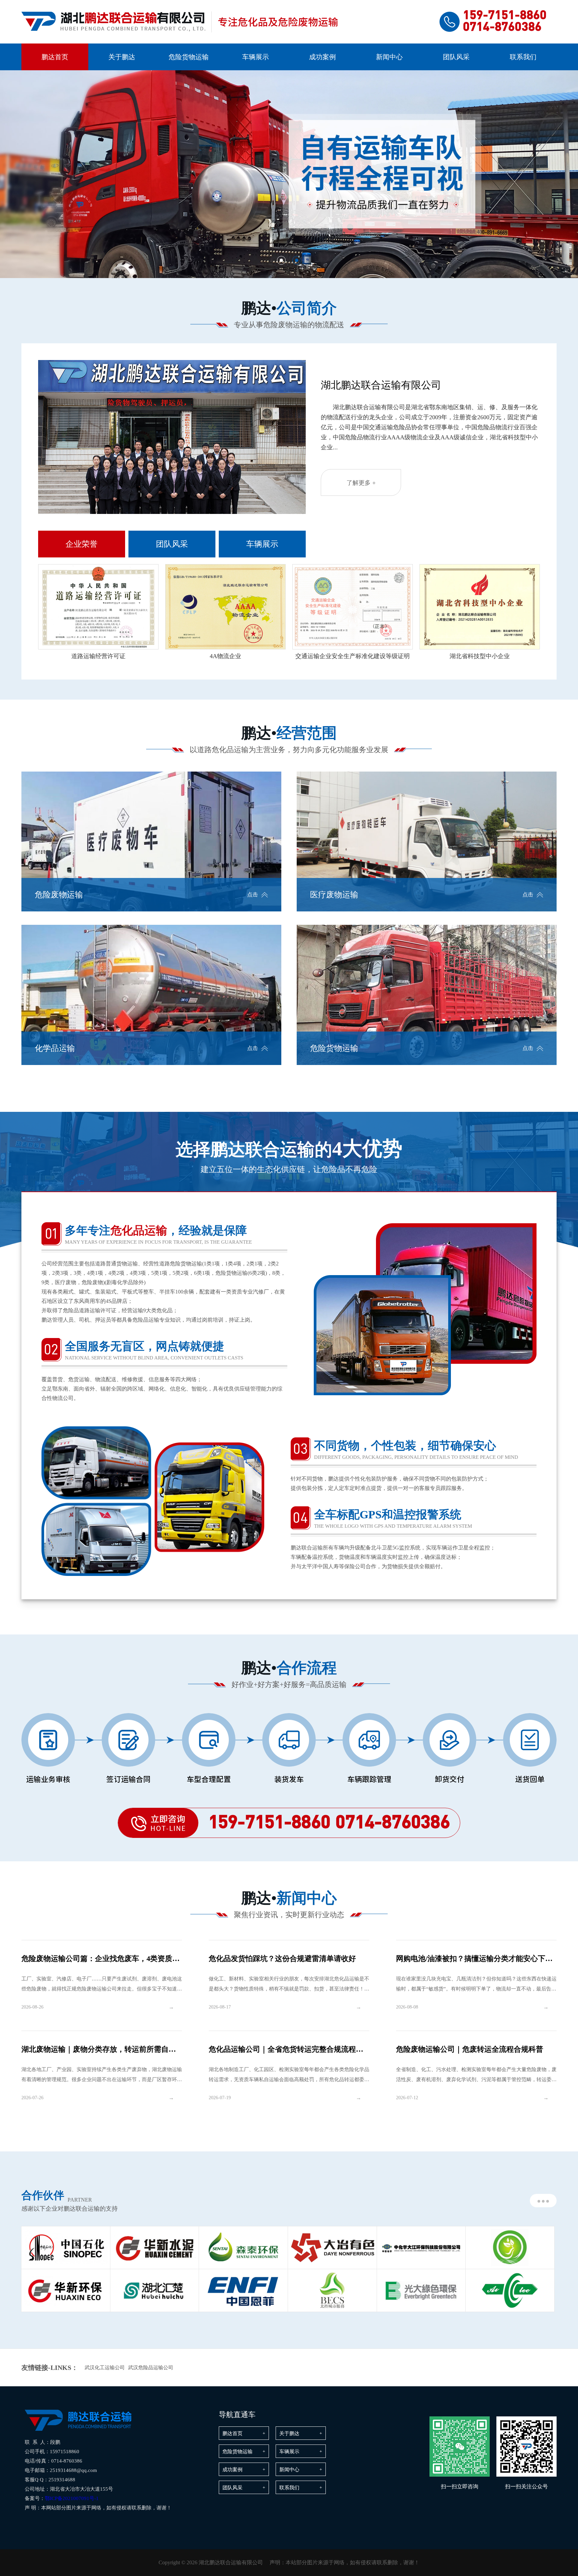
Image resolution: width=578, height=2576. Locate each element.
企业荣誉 (82, 544)
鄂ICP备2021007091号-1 (72, 2498)
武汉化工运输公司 (105, 2368)
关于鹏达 (122, 57)
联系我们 (523, 57)
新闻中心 (389, 57)
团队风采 (456, 57)
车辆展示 (256, 57)
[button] (281, 260)
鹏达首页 (55, 57)
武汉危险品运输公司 (151, 2368)
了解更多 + (361, 483)
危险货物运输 (189, 57)
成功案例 (322, 57)
